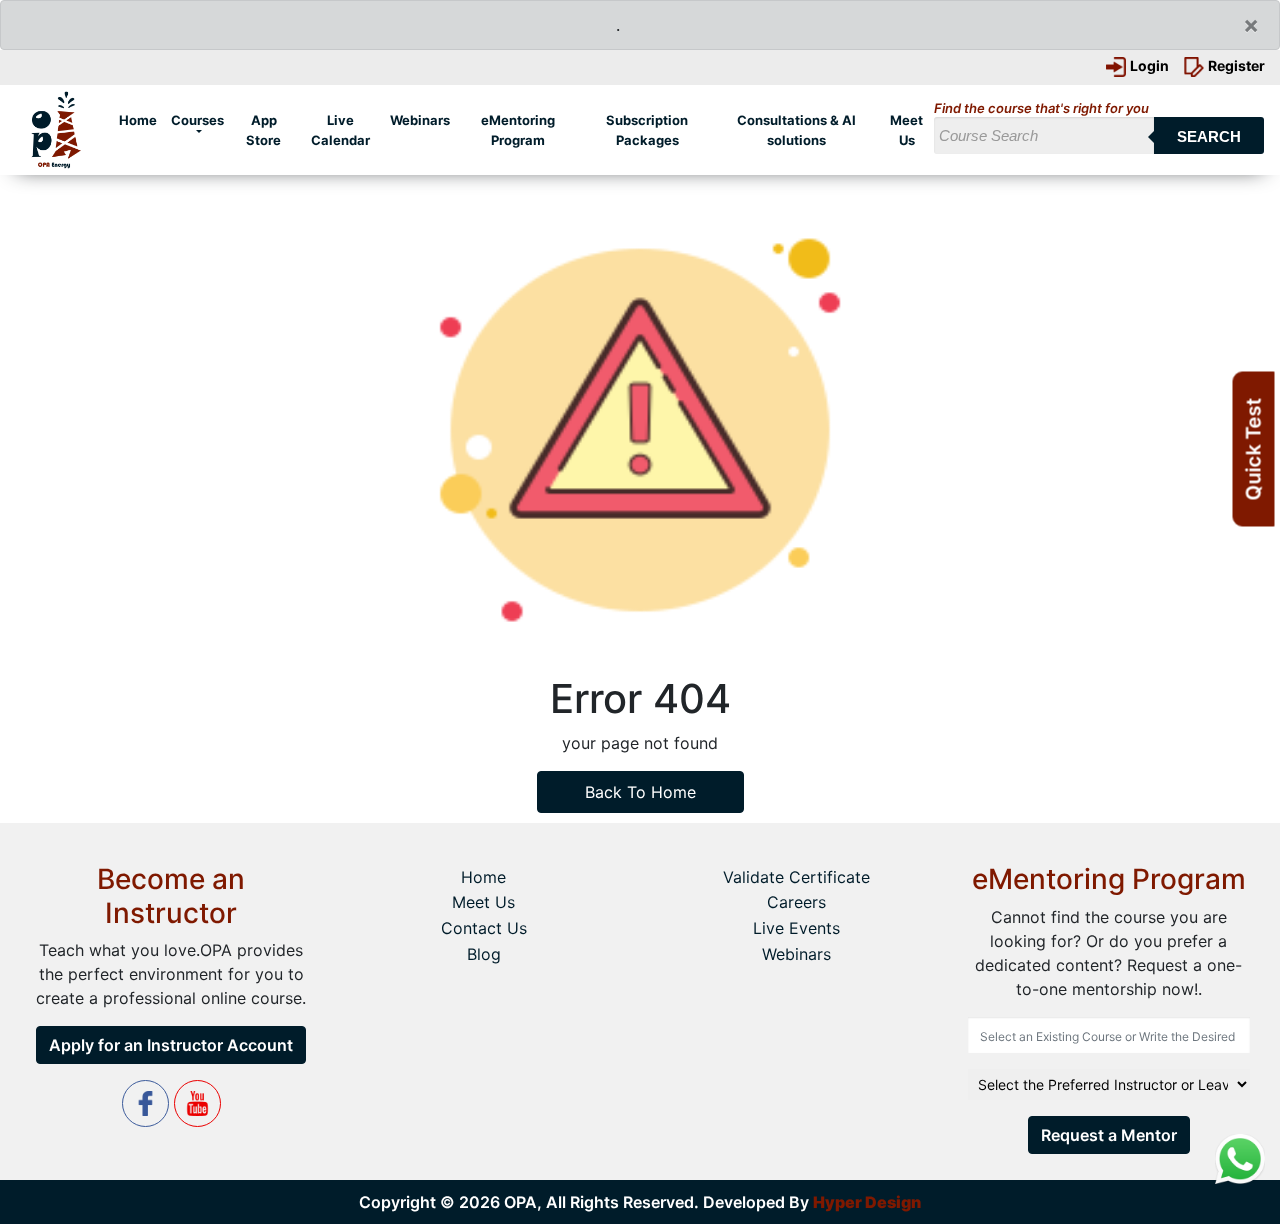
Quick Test (1254, 449)
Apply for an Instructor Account (171, 1045)
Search (1209, 136)
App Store (263, 130)
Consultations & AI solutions (796, 130)
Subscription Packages (647, 130)
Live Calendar (339, 130)
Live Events (796, 928)
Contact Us (484, 928)
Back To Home (640, 792)
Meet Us (906, 130)
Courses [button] (197, 120)
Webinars (420, 120)
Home (141, 119)
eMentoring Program (518, 130)
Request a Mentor (1109, 1135)
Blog (484, 954)
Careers (796, 902)
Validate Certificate (796, 877)
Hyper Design (867, 1202)
